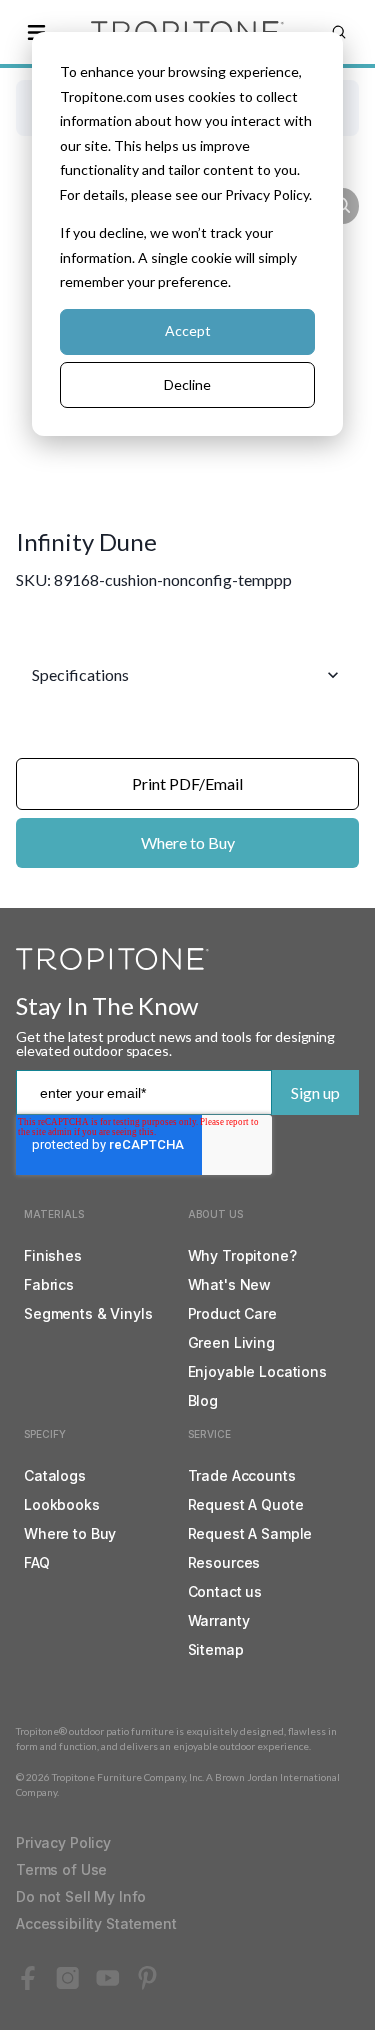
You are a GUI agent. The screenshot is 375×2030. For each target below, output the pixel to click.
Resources (224, 1562)
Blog (203, 1400)
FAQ (37, 1562)
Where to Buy (188, 842)
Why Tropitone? (242, 1255)
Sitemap (216, 1649)
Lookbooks (62, 1504)
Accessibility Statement (96, 1923)
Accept (188, 330)
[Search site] (339, 32)
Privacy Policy (63, 1842)
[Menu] (36, 32)
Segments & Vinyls (88, 1313)
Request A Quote (246, 1504)
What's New (230, 1284)
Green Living (231, 1342)
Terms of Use (61, 1869)
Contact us (225, 1591)
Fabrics (49, 1284)
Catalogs (55, 1475)
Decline (187, 384)
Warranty (219, 1620)
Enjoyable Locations (257, 1371)
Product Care (232, 1313)
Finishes (53, 1255)
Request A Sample (250, 1533)
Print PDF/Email (187, 783)
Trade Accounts (242, 1475)
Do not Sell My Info (81, 1896)
